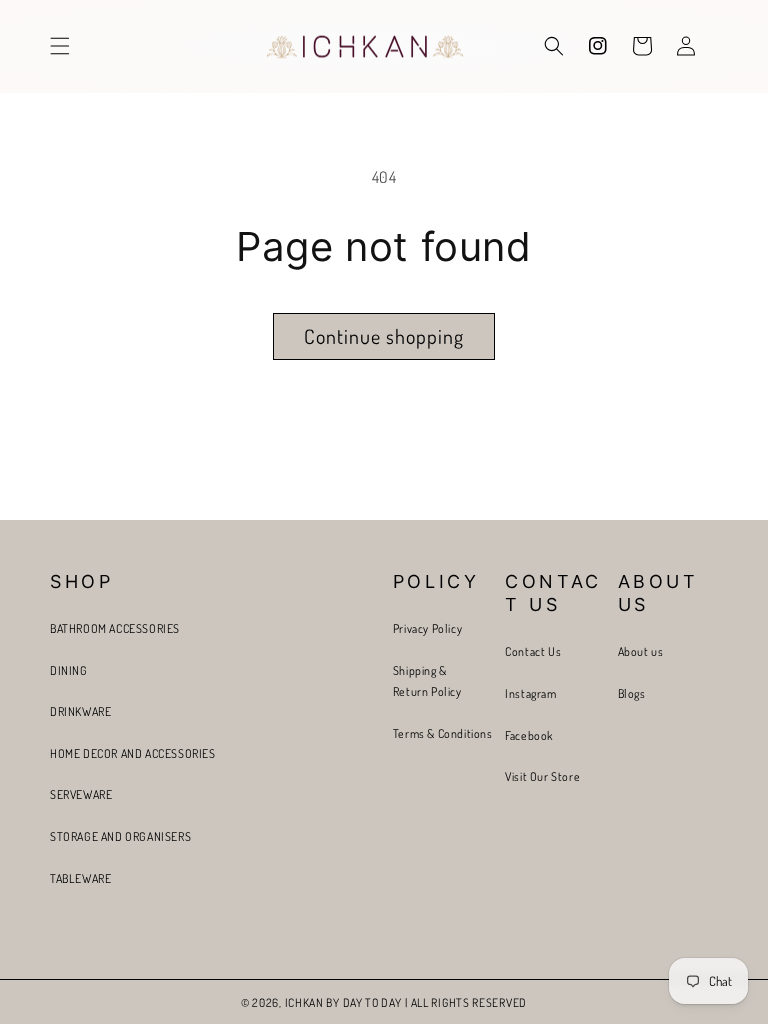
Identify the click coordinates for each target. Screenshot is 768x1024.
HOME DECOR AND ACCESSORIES (133, 753)
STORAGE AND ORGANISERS (120, 836)
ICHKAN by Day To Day (343, 1002)
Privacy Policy (427, 628)
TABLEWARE (80, 878)
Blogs (632, 693)
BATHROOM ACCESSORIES (115, 628)
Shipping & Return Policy (427, 681)
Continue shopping (384, 336)
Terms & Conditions (443, 733)
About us (641, 651)
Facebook (529, 735)
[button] (60, 46)
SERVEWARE (81, 794)
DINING (69, 670)
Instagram (530, 693)
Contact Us (533, 651)
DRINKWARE (80, 711)
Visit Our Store (542, 776)
